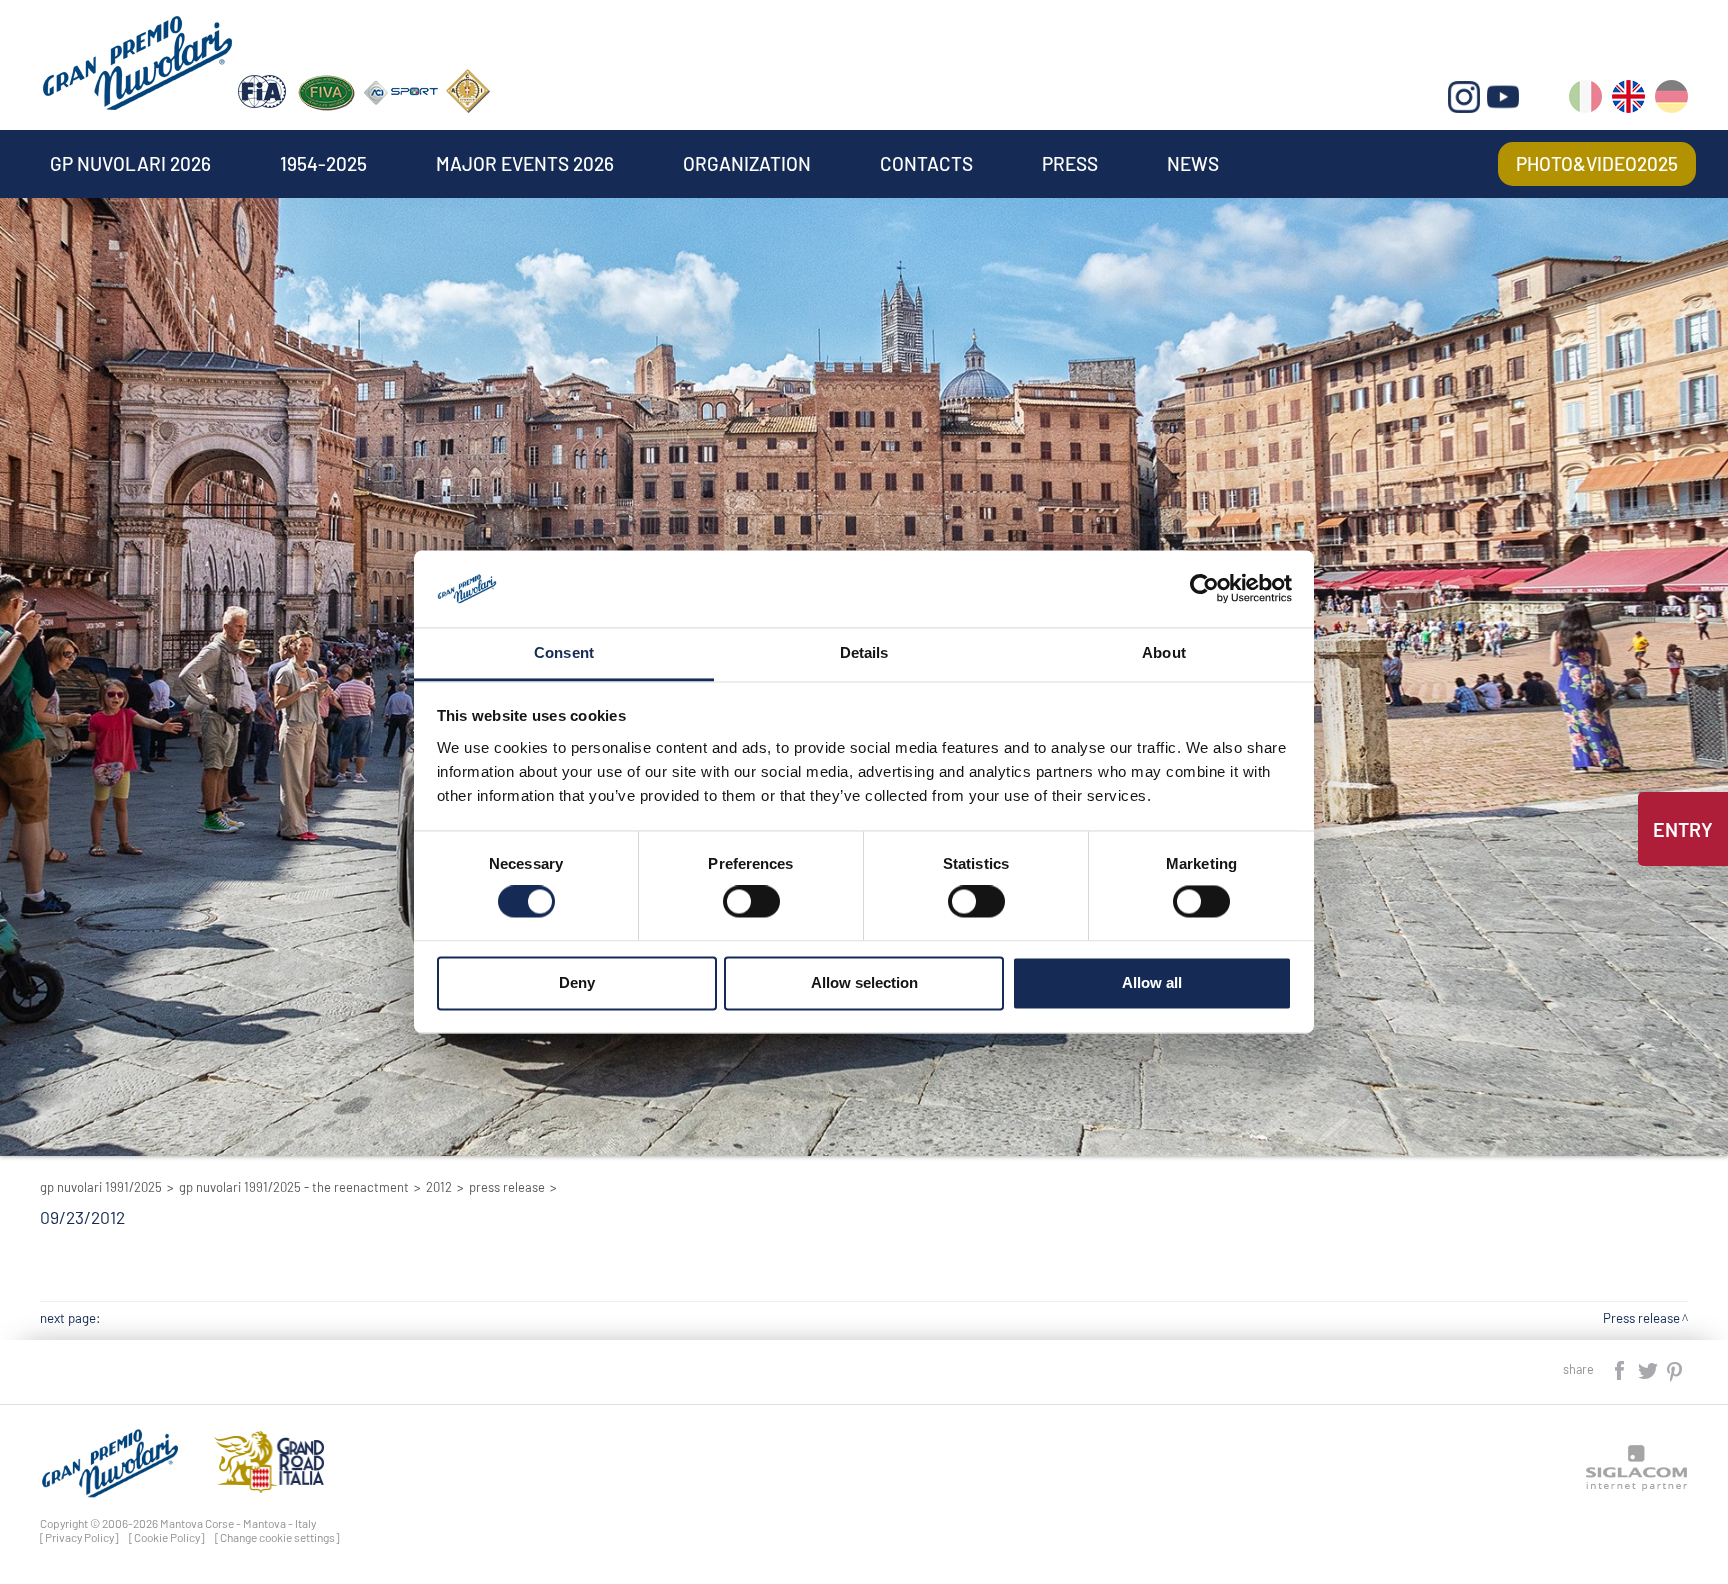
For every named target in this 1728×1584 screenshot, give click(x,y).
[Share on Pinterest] (1675, 1368)
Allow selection (864, 982)
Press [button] (1070, 163)
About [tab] (1164, 652)
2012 (439, 1187)
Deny (577, 982)
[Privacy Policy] (79, 1537)
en (1628, 100)
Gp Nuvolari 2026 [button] (130, 163)
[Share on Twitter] (1649, 1368)
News (1193, 163)
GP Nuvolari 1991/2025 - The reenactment (294, 1187)
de (1671, 100)
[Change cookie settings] (277, 1537)
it (1585, 100)
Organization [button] (747, 163)
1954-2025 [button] (323, 163)
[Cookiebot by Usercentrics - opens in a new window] (1204, 589)
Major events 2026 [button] (525, 163)
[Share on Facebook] (1621, 1368)
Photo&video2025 (1597, 163)
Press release (507, 1187)
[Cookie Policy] (167, 1537)
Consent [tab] (564, 652)
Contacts (926, 163)
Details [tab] (864, 652)
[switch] (751, 902)
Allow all (1152, 982)
